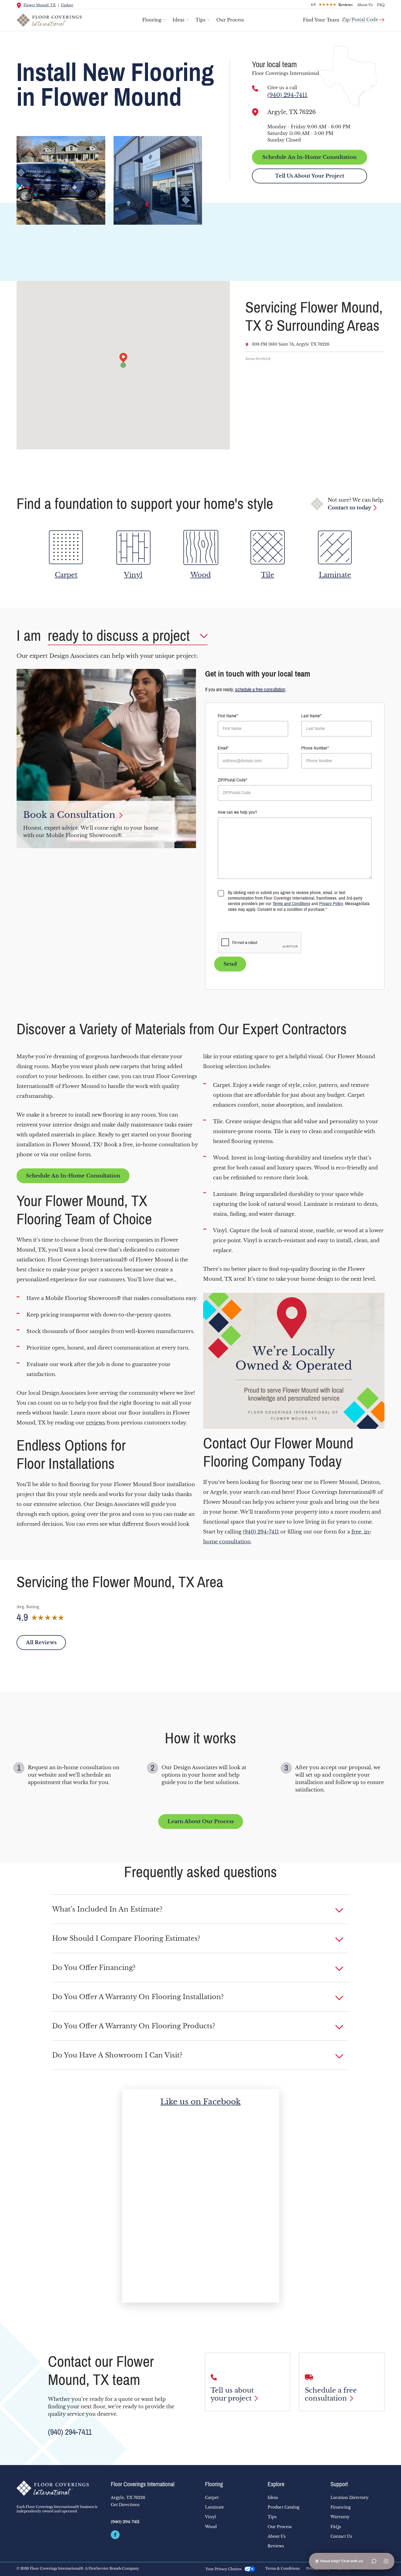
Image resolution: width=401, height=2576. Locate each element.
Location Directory (349, 2498)
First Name (227, 716)
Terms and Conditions (291, 904)
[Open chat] (374, 2561)
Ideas (178, 20)
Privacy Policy (331, 904)
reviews (95, 1423)
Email (222, 748)
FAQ (381, 5)
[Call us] (255, 88)
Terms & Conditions (282, 2569)
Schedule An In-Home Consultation (310, 157)
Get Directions (125, 2505)
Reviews (276, 2546)
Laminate (215, 2507)
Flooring (152, 20)
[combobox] (363, 17)
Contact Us (341, 2536)
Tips (200, 20)
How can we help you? (237, 812)
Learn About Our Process (201, 1822)
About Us (365, 5)
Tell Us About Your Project (310, 176)
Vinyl (211, 2517)
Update (67, 5)
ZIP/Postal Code (232, 780)
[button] (201, 1909)
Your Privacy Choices (224, 2569)
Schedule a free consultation (331, 2394)
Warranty (340, 2517)
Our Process (230, 20)
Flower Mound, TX (40, 5)
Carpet (212, 2498)
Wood (211, 2527)
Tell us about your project (232, 2394)
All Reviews (41, 1643)
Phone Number (314, 748)
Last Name (311, 716)
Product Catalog (283, 2507)
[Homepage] (59, 2488)
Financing (341, 2507)
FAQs (336, 2527)
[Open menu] (386, 2561)
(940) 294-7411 (287, 95)
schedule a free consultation (260, 690)
